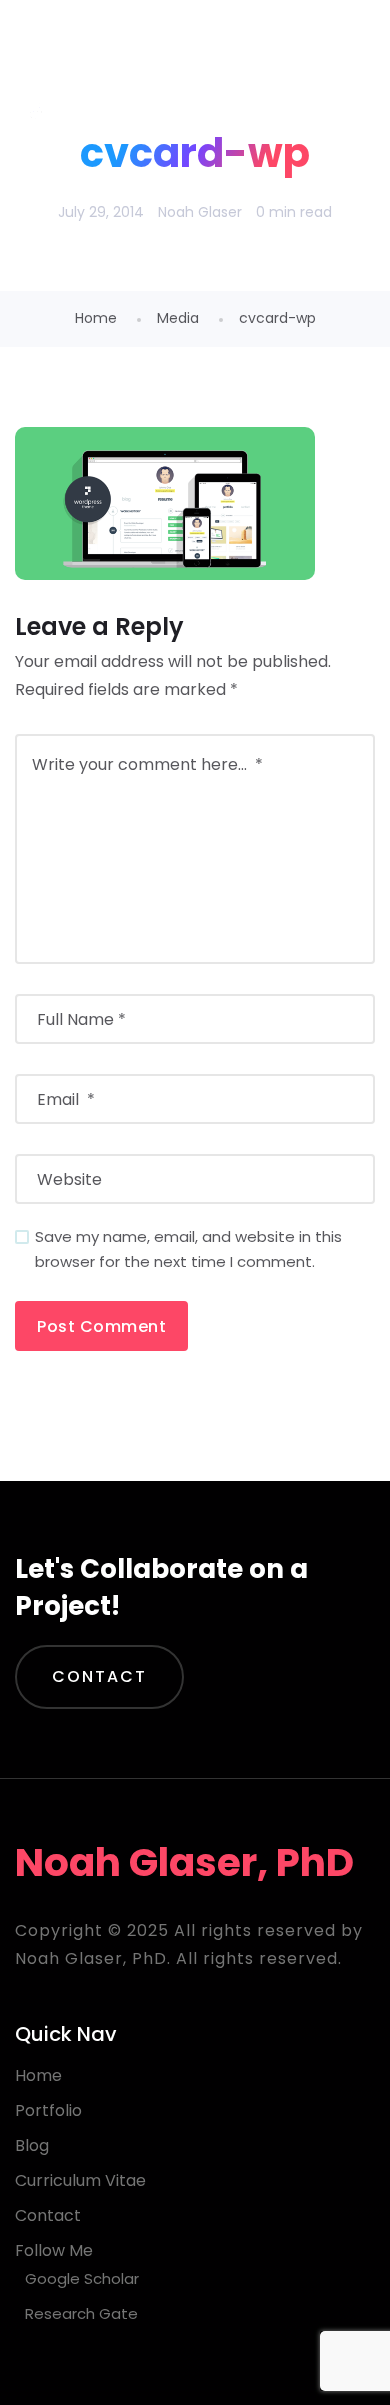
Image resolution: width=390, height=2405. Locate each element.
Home (96, 318)
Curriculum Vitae (80, 2180)
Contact (99, 1676)
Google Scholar (82, 2278)
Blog (32, 2145)
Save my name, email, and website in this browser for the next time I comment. (188, 1249)
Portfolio (48, 2110)
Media (178, 318)
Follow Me (54, 2250)
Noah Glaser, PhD (176, 49)
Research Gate (81, 2313)
